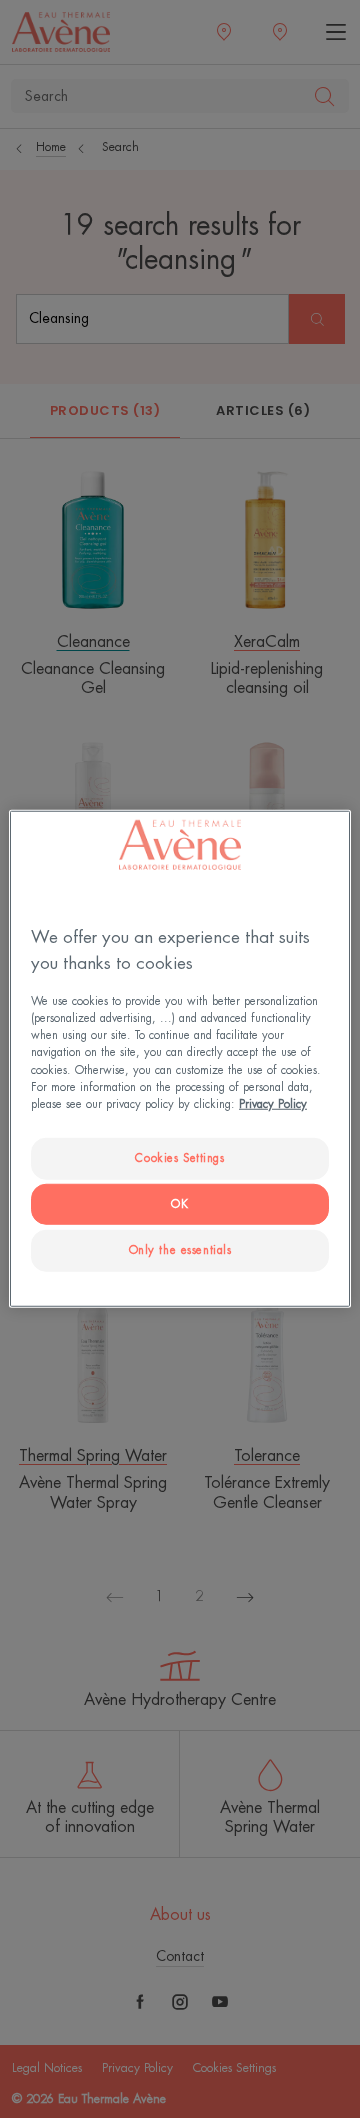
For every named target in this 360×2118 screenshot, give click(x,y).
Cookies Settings (179, 1157)
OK (179, 1203)
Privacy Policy (273, 1103)
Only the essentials (180, 1249)
